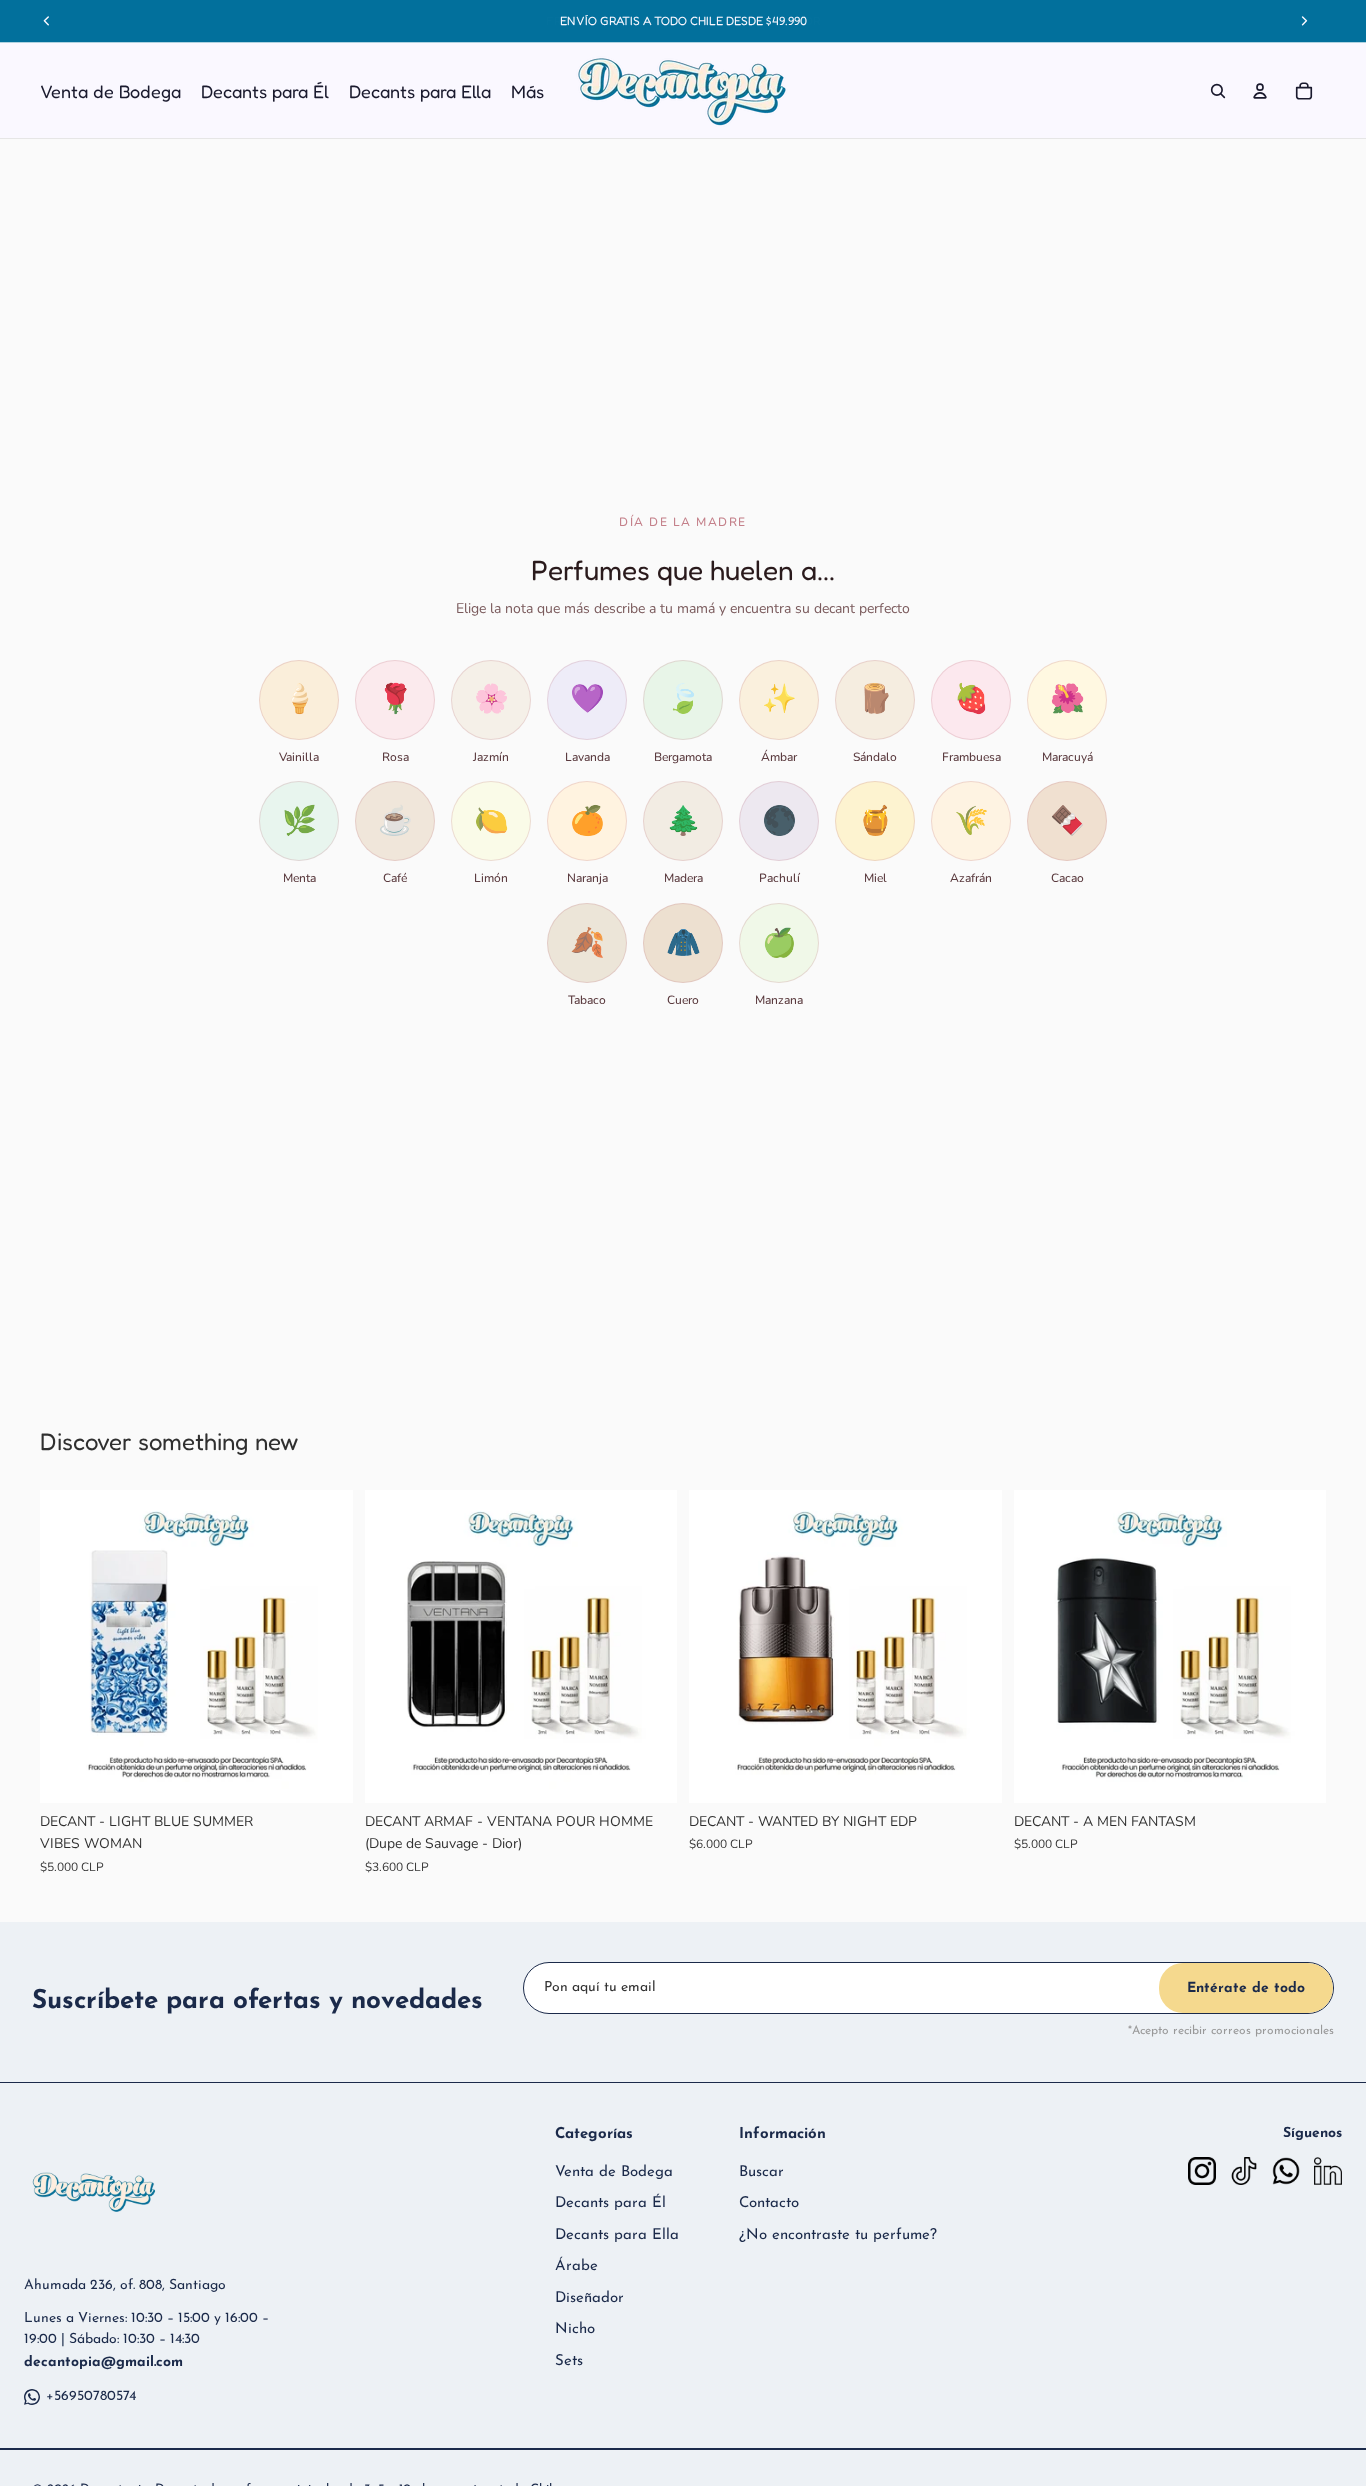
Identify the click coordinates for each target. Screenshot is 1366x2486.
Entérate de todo (1246, 1988)
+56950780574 (91, 2396)
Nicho (575, 2329)
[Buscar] (1218, 91)
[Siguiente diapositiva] (323, 1647)
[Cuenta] (1260, 91)
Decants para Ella (617, 2235)
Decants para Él (610, 2203)
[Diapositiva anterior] (70, 1647)
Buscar (761, 2172)
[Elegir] (322, 1772)
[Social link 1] (1202, 2171)
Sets (569, 2361)
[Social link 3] (1286, 2171)
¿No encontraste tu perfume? (838, 2235)
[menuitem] (527, 90)
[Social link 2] (1244, 2171)
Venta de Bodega (614, 2172)
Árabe (576, 2266)
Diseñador (589, 2298)
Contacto (769, 2203)
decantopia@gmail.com (103, 2362)
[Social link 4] (1328, 2171)
